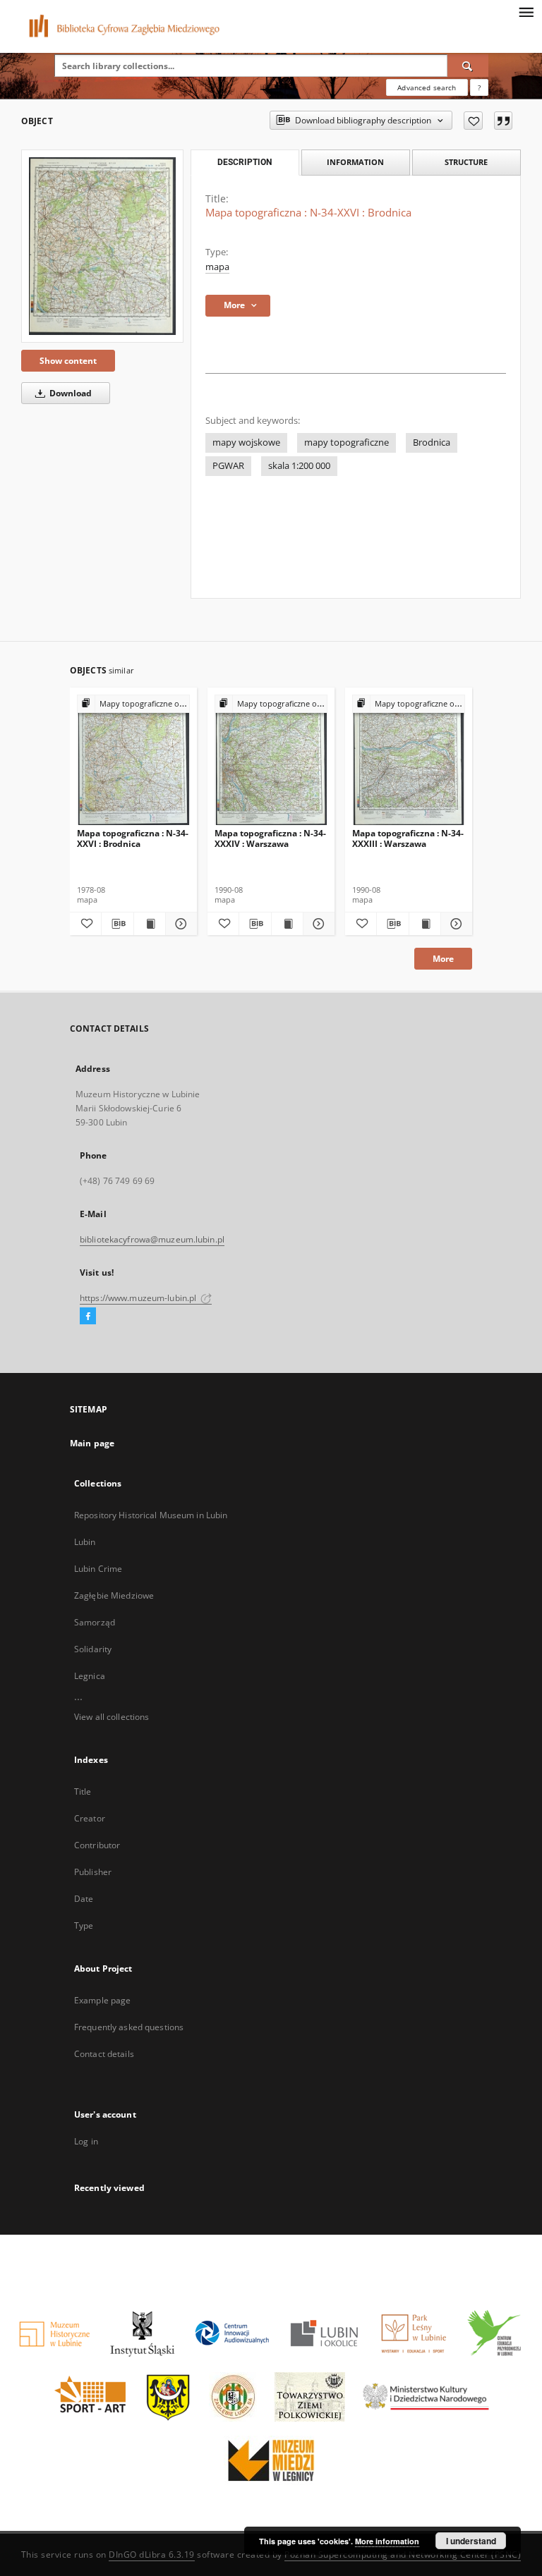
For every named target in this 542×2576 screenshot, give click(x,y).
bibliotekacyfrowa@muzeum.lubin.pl (152, 1239)
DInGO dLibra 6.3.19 (152, 2554)
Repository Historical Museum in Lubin (151, 1515)
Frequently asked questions (129, 2027)
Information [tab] (355, 162)
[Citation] (503, 121)
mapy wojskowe (246, 442)
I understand (471, 2541)
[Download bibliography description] (117, 924)
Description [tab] (245, 162)
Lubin (85, 1542)
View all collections (112, 1717)
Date (84, 1899)
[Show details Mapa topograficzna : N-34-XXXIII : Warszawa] (454, 924)
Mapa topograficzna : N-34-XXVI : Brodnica (133, 838)
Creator (90, 1818)
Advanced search (427, 87)
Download (70, 393)
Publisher (93, 1872)
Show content (68, 361)
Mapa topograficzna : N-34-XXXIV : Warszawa (270, 838)
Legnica (90, 1676)
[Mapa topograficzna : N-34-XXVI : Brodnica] (102, 246)
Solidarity (93, 1649)
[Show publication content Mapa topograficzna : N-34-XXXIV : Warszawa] (287, 924)
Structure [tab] (466, 162)
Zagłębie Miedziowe (114, 1595)
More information (387, 2541)
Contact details (104, 2054)
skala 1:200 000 (299, 466)
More (443, 959)
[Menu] (526, 11)
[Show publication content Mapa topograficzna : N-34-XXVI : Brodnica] (150, 924)
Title (83, 1791)
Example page (102, 2000)
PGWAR (228, 466)
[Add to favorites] (473, 121)
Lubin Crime (98, 1569)
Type (84, 1925)
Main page (92, 1443)
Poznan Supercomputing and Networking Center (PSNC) (403, 2554)
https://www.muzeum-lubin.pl (139, 1298)
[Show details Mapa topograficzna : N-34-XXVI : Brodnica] (179, 924)
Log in (86, 2141)
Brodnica (432, 442)
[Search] (468, 66)
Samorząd (95, 1622)
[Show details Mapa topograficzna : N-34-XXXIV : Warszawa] (317, 924)
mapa (217, 267)
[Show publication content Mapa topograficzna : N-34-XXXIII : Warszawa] (425, 924)
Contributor (97, 1845)
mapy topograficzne (347, 442)
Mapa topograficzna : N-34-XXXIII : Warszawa (408, 838)
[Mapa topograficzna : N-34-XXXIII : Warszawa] (409, 761)
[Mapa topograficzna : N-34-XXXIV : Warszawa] (271, 761)
